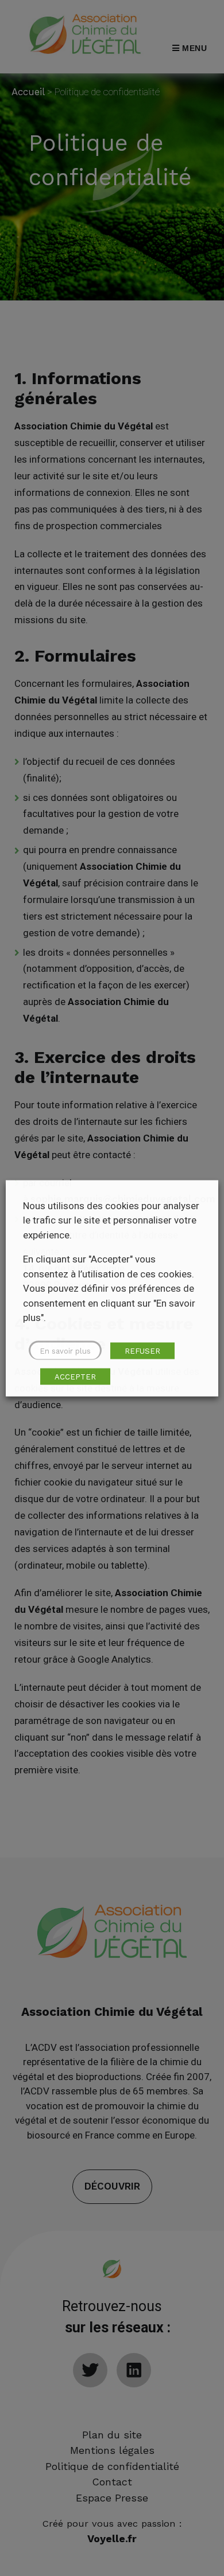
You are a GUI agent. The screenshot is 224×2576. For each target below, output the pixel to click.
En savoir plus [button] (65, 1350)
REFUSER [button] (142, 1350)
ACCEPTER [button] (75, 1376)
